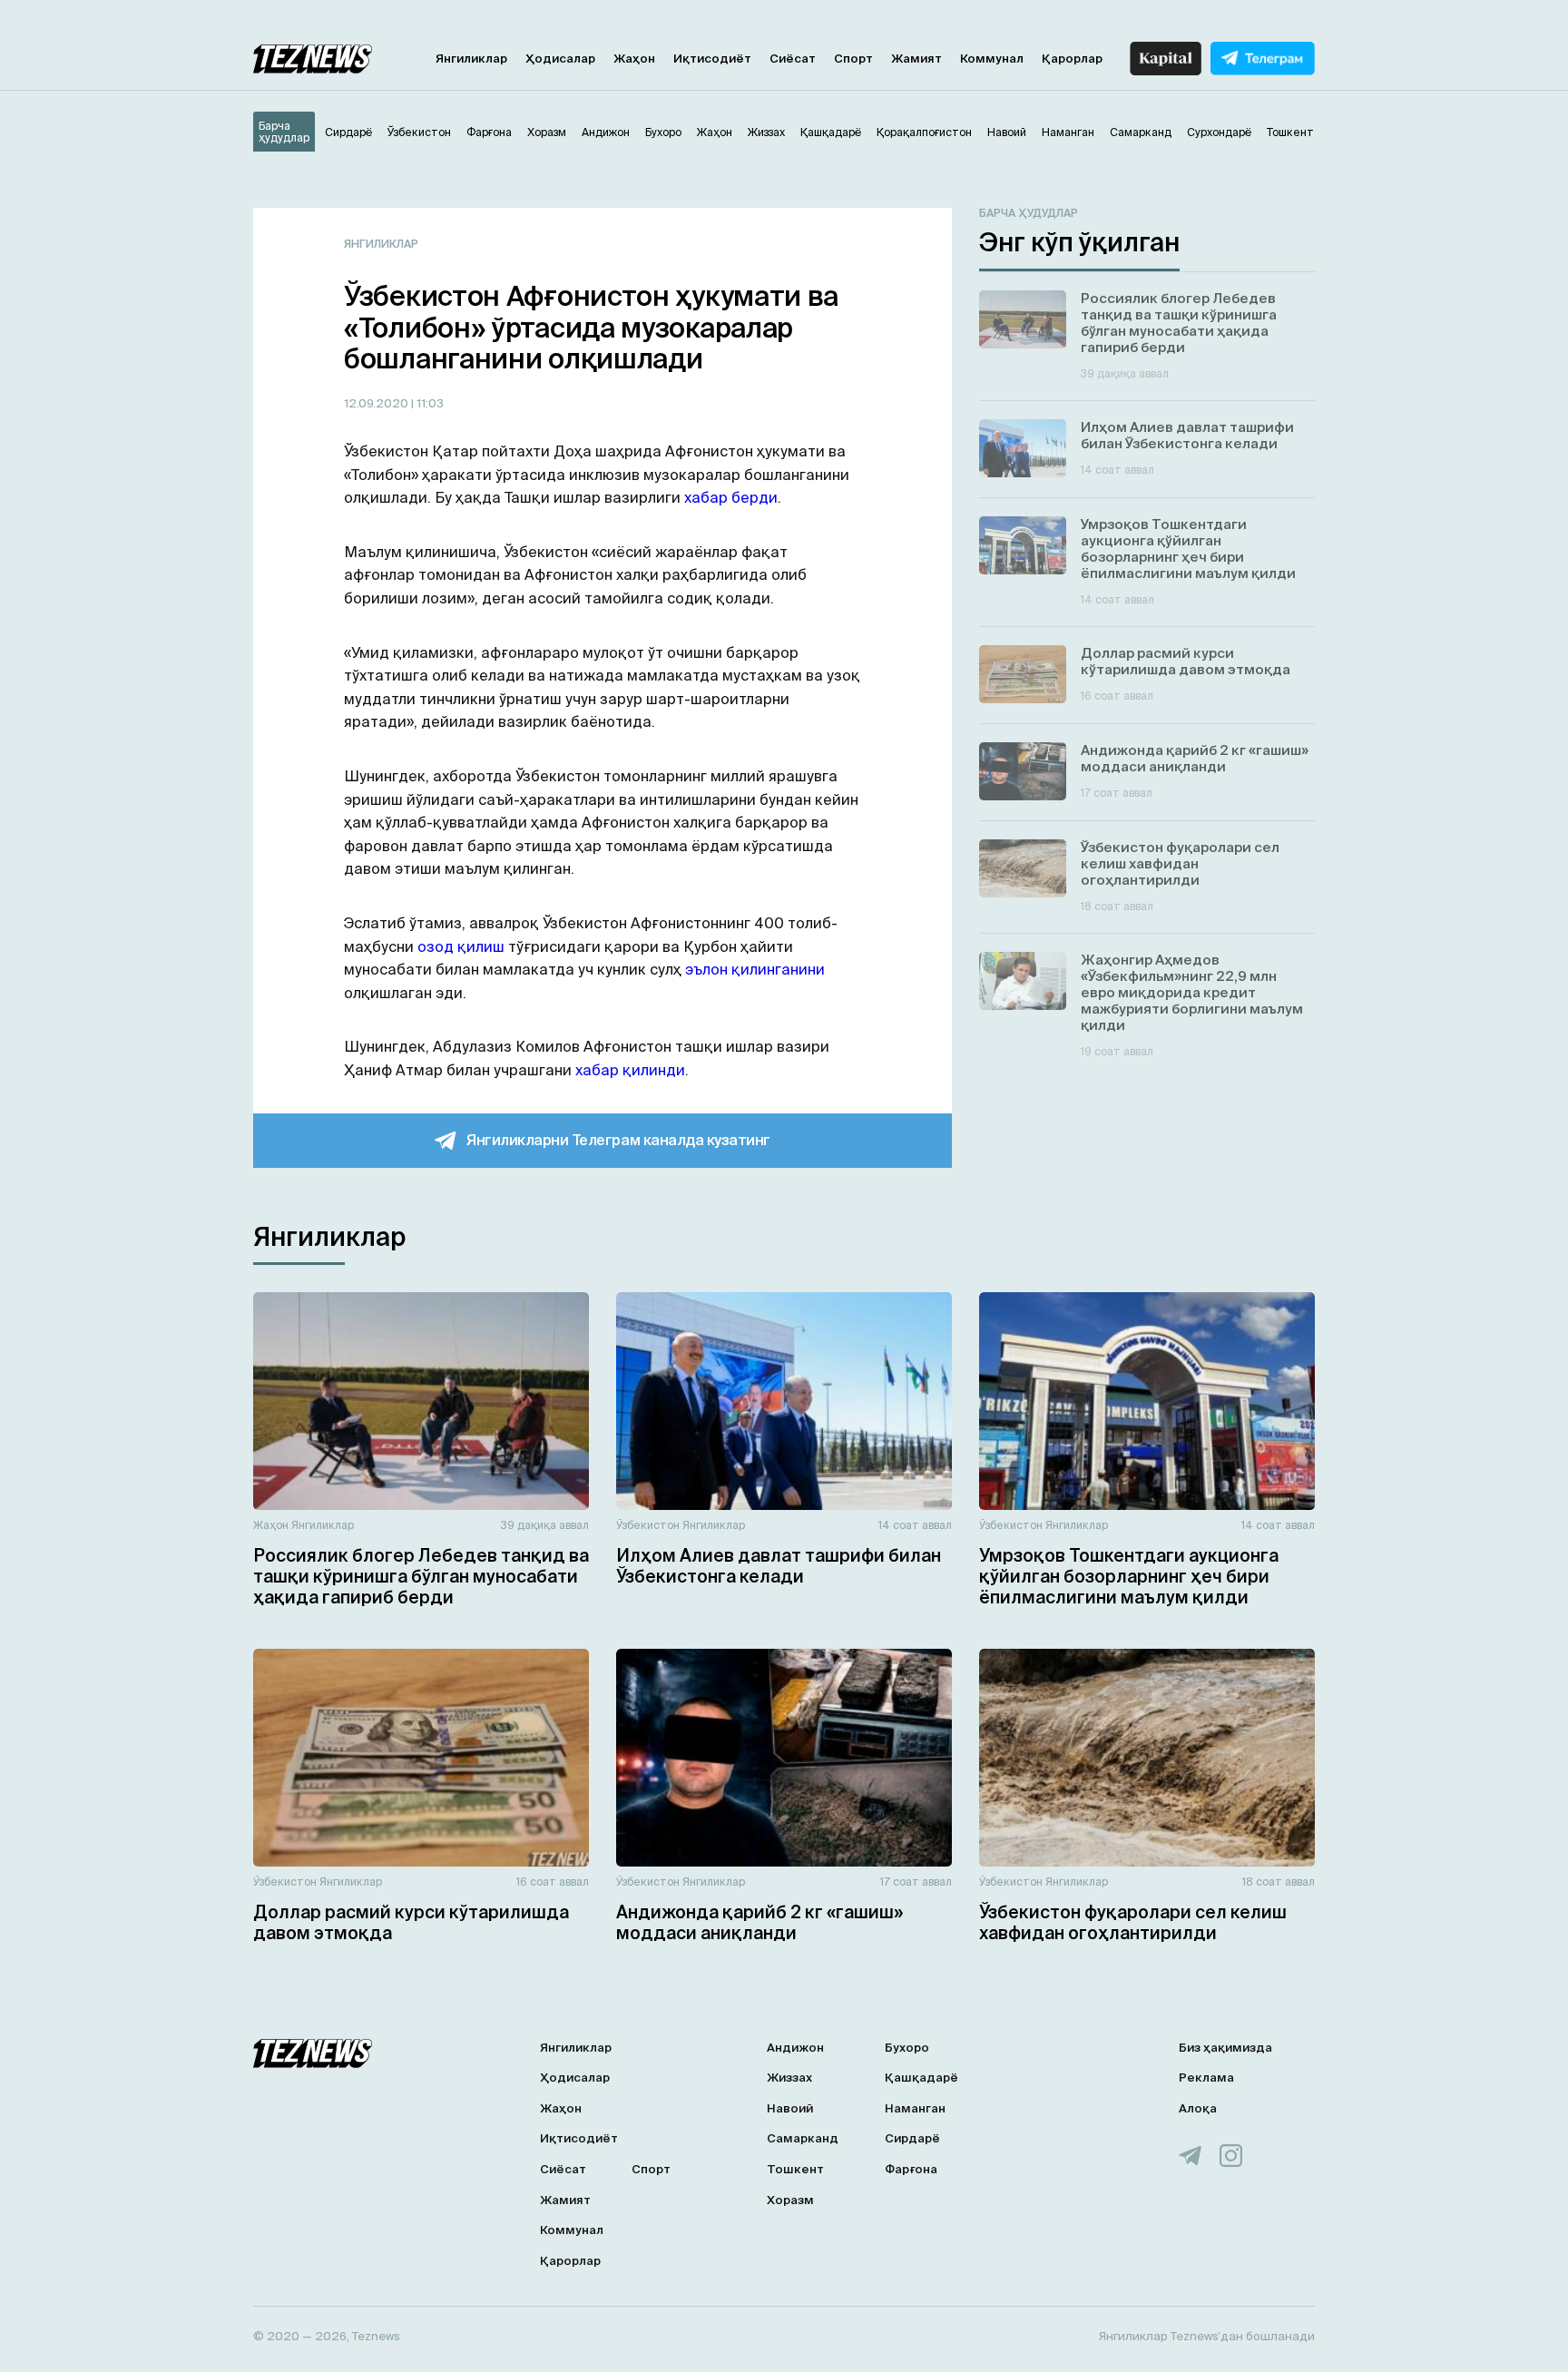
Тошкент (795, 2169)
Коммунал (992, 59)
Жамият (916, 59)
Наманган (915, 2108)
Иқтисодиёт (712, 59)
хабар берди (731, 497)
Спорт (853, 59)
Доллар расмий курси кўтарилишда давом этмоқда (411, 1922)
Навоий (790, 2108)
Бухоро (907, 2048)
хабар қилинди (630, 1070)
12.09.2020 (377, 403)
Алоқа (1198, 2108)
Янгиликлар (471, 59)
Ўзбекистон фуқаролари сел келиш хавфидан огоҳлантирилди (1133, 1922)
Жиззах (789, 2078)
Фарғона (911, 2169)
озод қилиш (461, 946)
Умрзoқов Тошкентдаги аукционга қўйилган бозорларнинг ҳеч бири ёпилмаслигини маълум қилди (1129, 1576)
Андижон (795, 2048)
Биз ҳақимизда (1225, 2048)
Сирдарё (912, 2138)
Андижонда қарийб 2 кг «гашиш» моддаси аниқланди (759, 1922)
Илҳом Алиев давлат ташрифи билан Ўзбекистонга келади (779, 1566)
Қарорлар (1072, 59)
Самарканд (803, 2138)
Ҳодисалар (560, 59)
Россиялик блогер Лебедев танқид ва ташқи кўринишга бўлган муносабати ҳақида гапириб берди (421, 1576)
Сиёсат (793, 59)
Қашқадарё (921, 2078)
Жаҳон (634, 59)
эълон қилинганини (755, 969)
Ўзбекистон (648, 1525)
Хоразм (790, 2200)
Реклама (1206, 2078)
